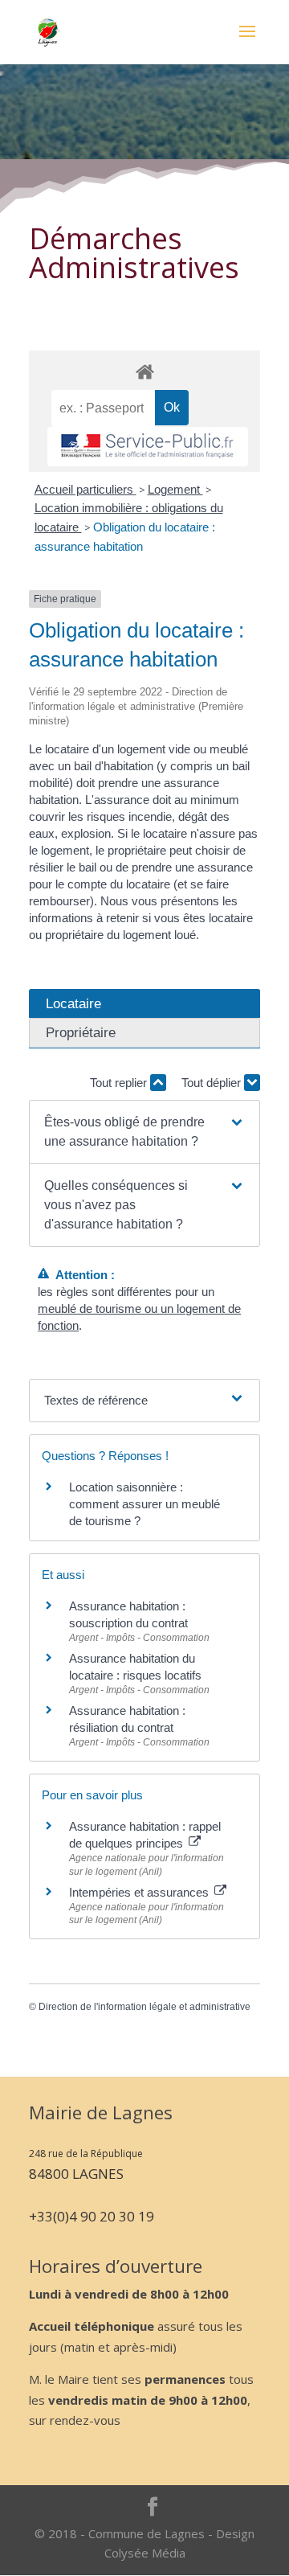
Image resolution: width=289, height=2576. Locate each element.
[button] (144, 1132)
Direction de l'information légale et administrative (144, 2007)
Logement (175, 489)
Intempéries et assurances (140, 1892)
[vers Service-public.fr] (148, 447)
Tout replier (120, 1083)
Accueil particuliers (85, 489)
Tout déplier (213, 1083)
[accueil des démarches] (144, 371)
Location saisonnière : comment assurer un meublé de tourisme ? (144, 1504)
